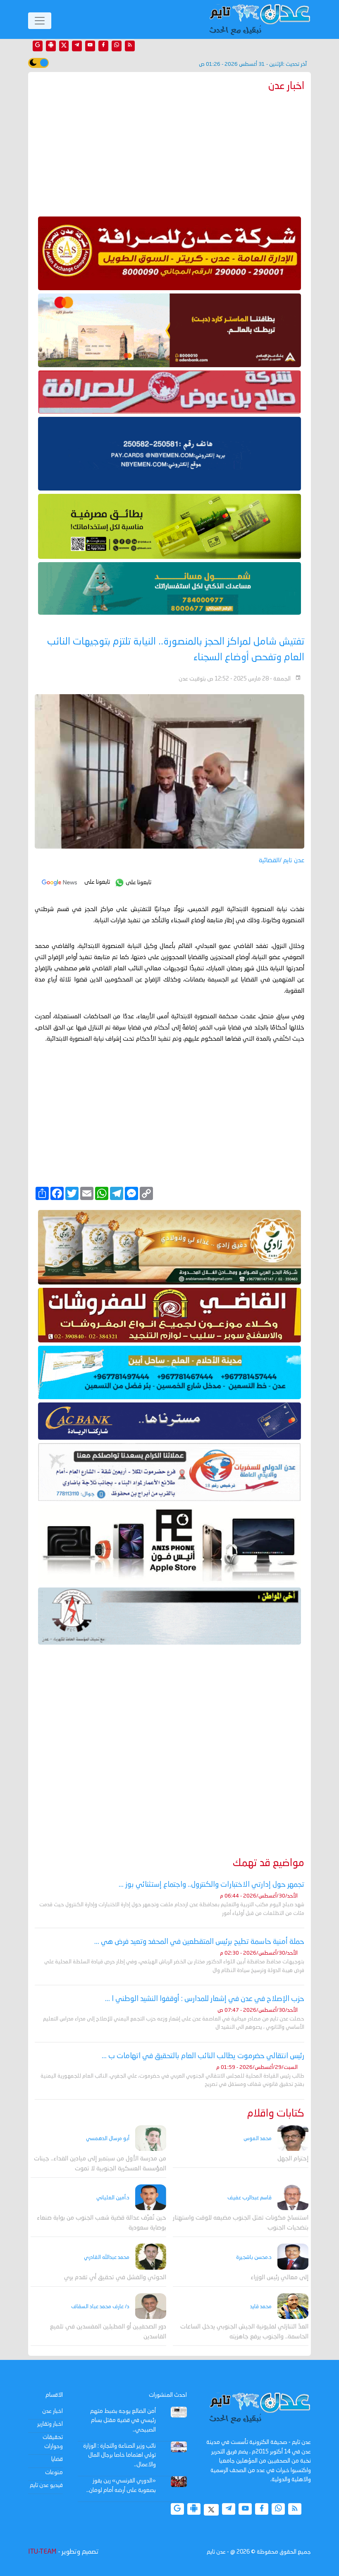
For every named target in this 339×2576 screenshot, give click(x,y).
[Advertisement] (169, 152)
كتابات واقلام (276, 2114)
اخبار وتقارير (50, 2424)
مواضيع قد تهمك (269, 1863)
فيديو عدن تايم (46, 2485)
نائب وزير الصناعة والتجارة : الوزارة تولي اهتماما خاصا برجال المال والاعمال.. (119, 2455)
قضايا (57, 2459)
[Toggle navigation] (40, 21)
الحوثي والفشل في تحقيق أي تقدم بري (115, 2278)
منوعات (54, 2473)
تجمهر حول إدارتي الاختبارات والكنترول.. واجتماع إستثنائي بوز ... (211, 1885)
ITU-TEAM (42, 2552)
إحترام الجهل (293, 2159)
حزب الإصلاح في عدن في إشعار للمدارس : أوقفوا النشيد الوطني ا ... (205, 1999)
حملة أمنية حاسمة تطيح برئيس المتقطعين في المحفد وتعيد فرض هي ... (199, 1942)
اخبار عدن (53, 2411)
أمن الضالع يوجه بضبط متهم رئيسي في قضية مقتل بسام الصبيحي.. (123, 2421)
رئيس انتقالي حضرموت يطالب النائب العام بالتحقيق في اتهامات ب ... (203, 2056)
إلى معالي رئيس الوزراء (279, 2278)
